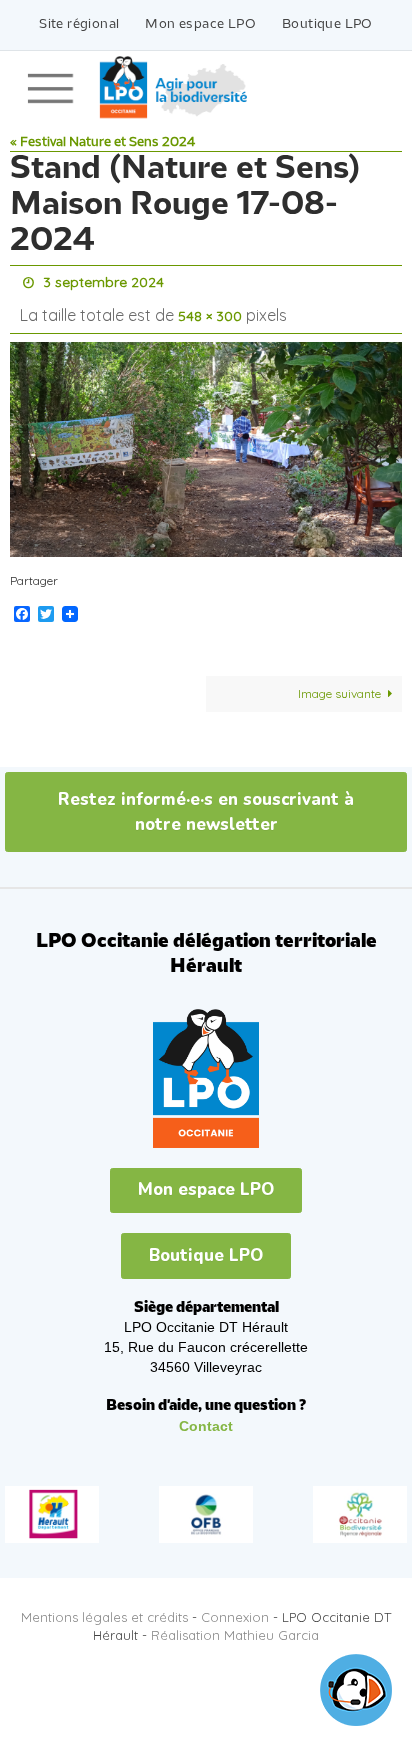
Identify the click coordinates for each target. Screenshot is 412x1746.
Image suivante (339, 684)
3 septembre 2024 (103, 281)
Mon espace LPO (200, 24)
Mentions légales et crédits (104, 1608)
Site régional (79, 24)
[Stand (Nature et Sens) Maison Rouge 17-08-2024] (206, 440)
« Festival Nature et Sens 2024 (102, 142)
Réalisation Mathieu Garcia (235, 1626)
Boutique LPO (327, 24)
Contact (206, 1417)
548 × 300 (210, 310)
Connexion (235, 1608)
